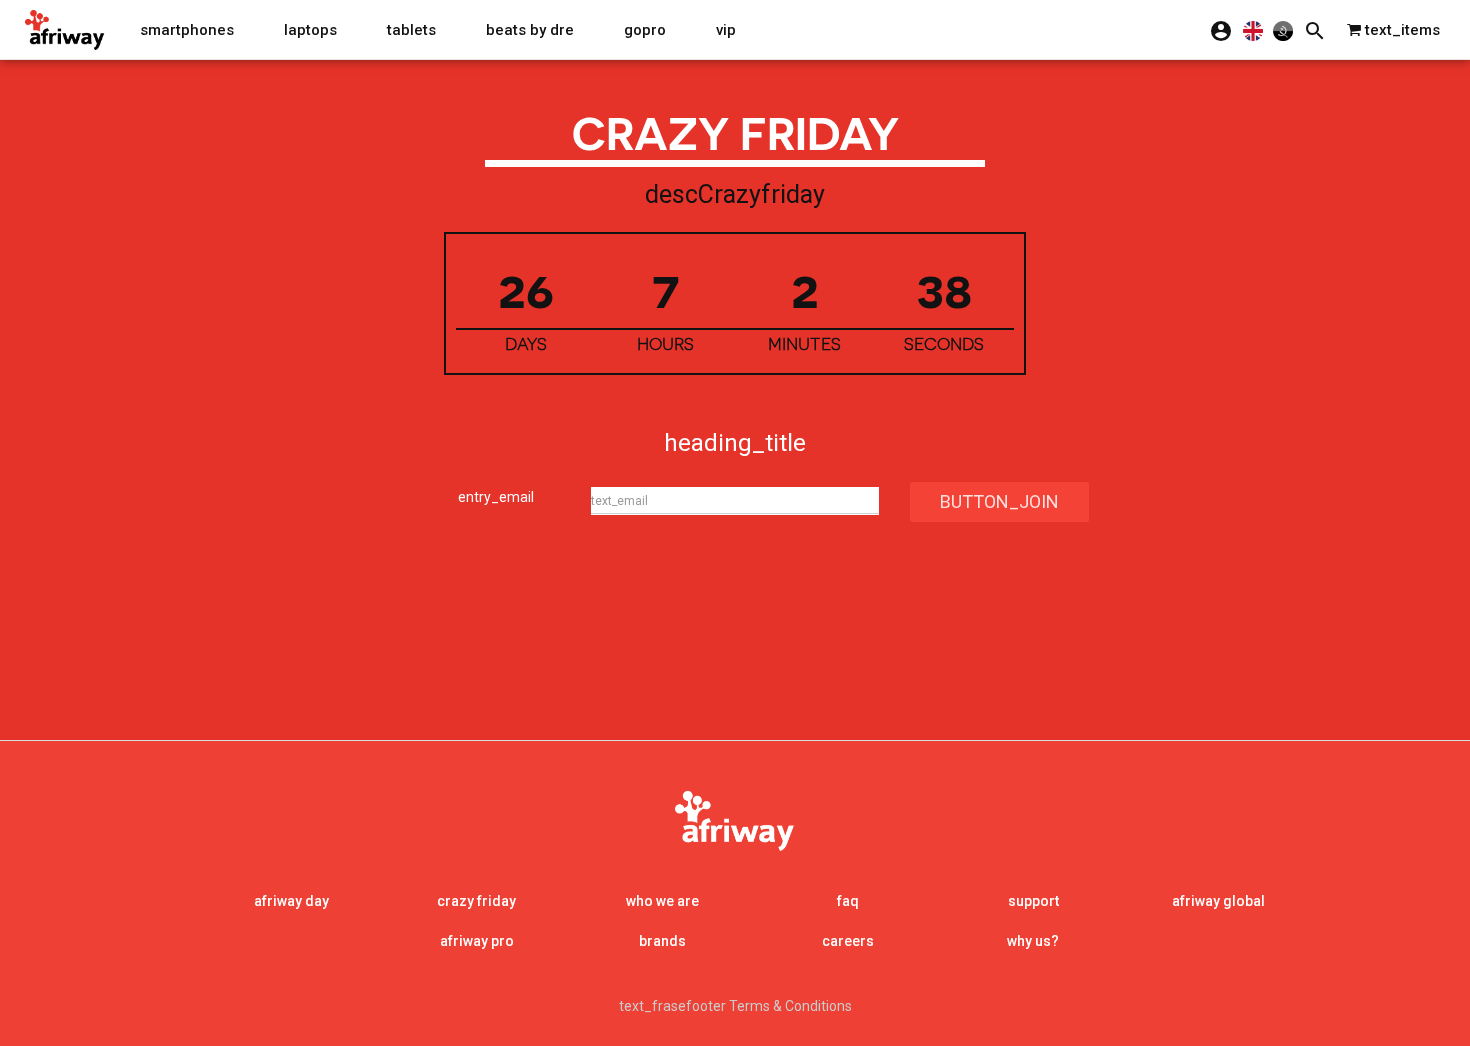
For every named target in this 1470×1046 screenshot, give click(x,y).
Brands (662, 941)
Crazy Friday (476, 901)
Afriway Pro (477, 941)
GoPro (645, 30)
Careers (848, 941)
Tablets (411, 30)
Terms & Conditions (790, 1006)
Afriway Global (1218, 901)
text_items (1400, 30)
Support (1033, 901)
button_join (999, 501)
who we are (662, 901)
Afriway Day (291, 901)
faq (848, 901)
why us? (1033, 941)
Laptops (310, 30)
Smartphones (187, 30)
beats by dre (530, 30)
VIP (726, 30)
